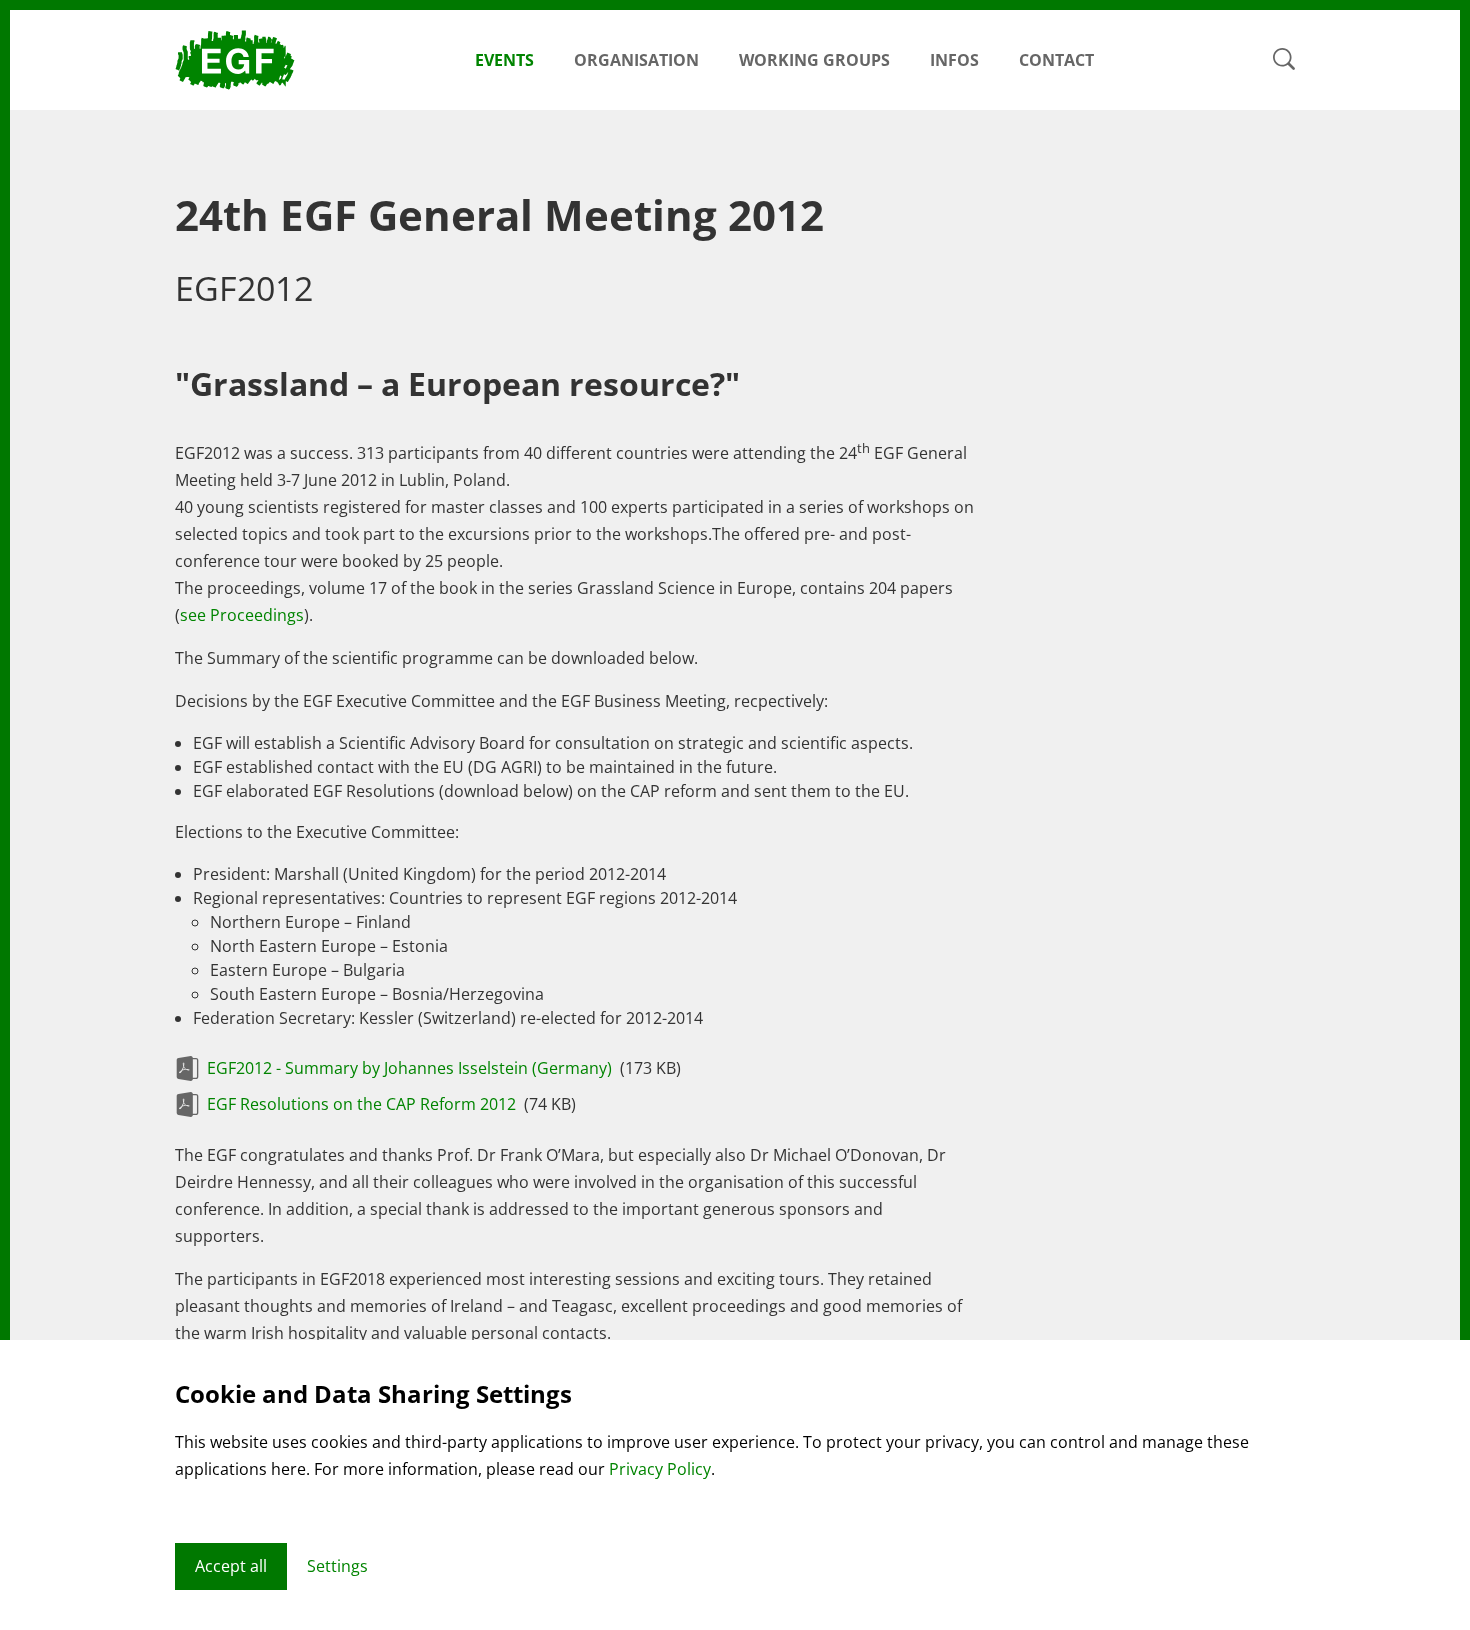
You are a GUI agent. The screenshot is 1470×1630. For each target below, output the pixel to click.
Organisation (636, 60)
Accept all (231, 1566)
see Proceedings (242, 615)
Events (504, 60)
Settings (337, 1566)
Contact (1056, 60)
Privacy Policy (660, 1469)
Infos (954, 60)
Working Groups (814, 60)
